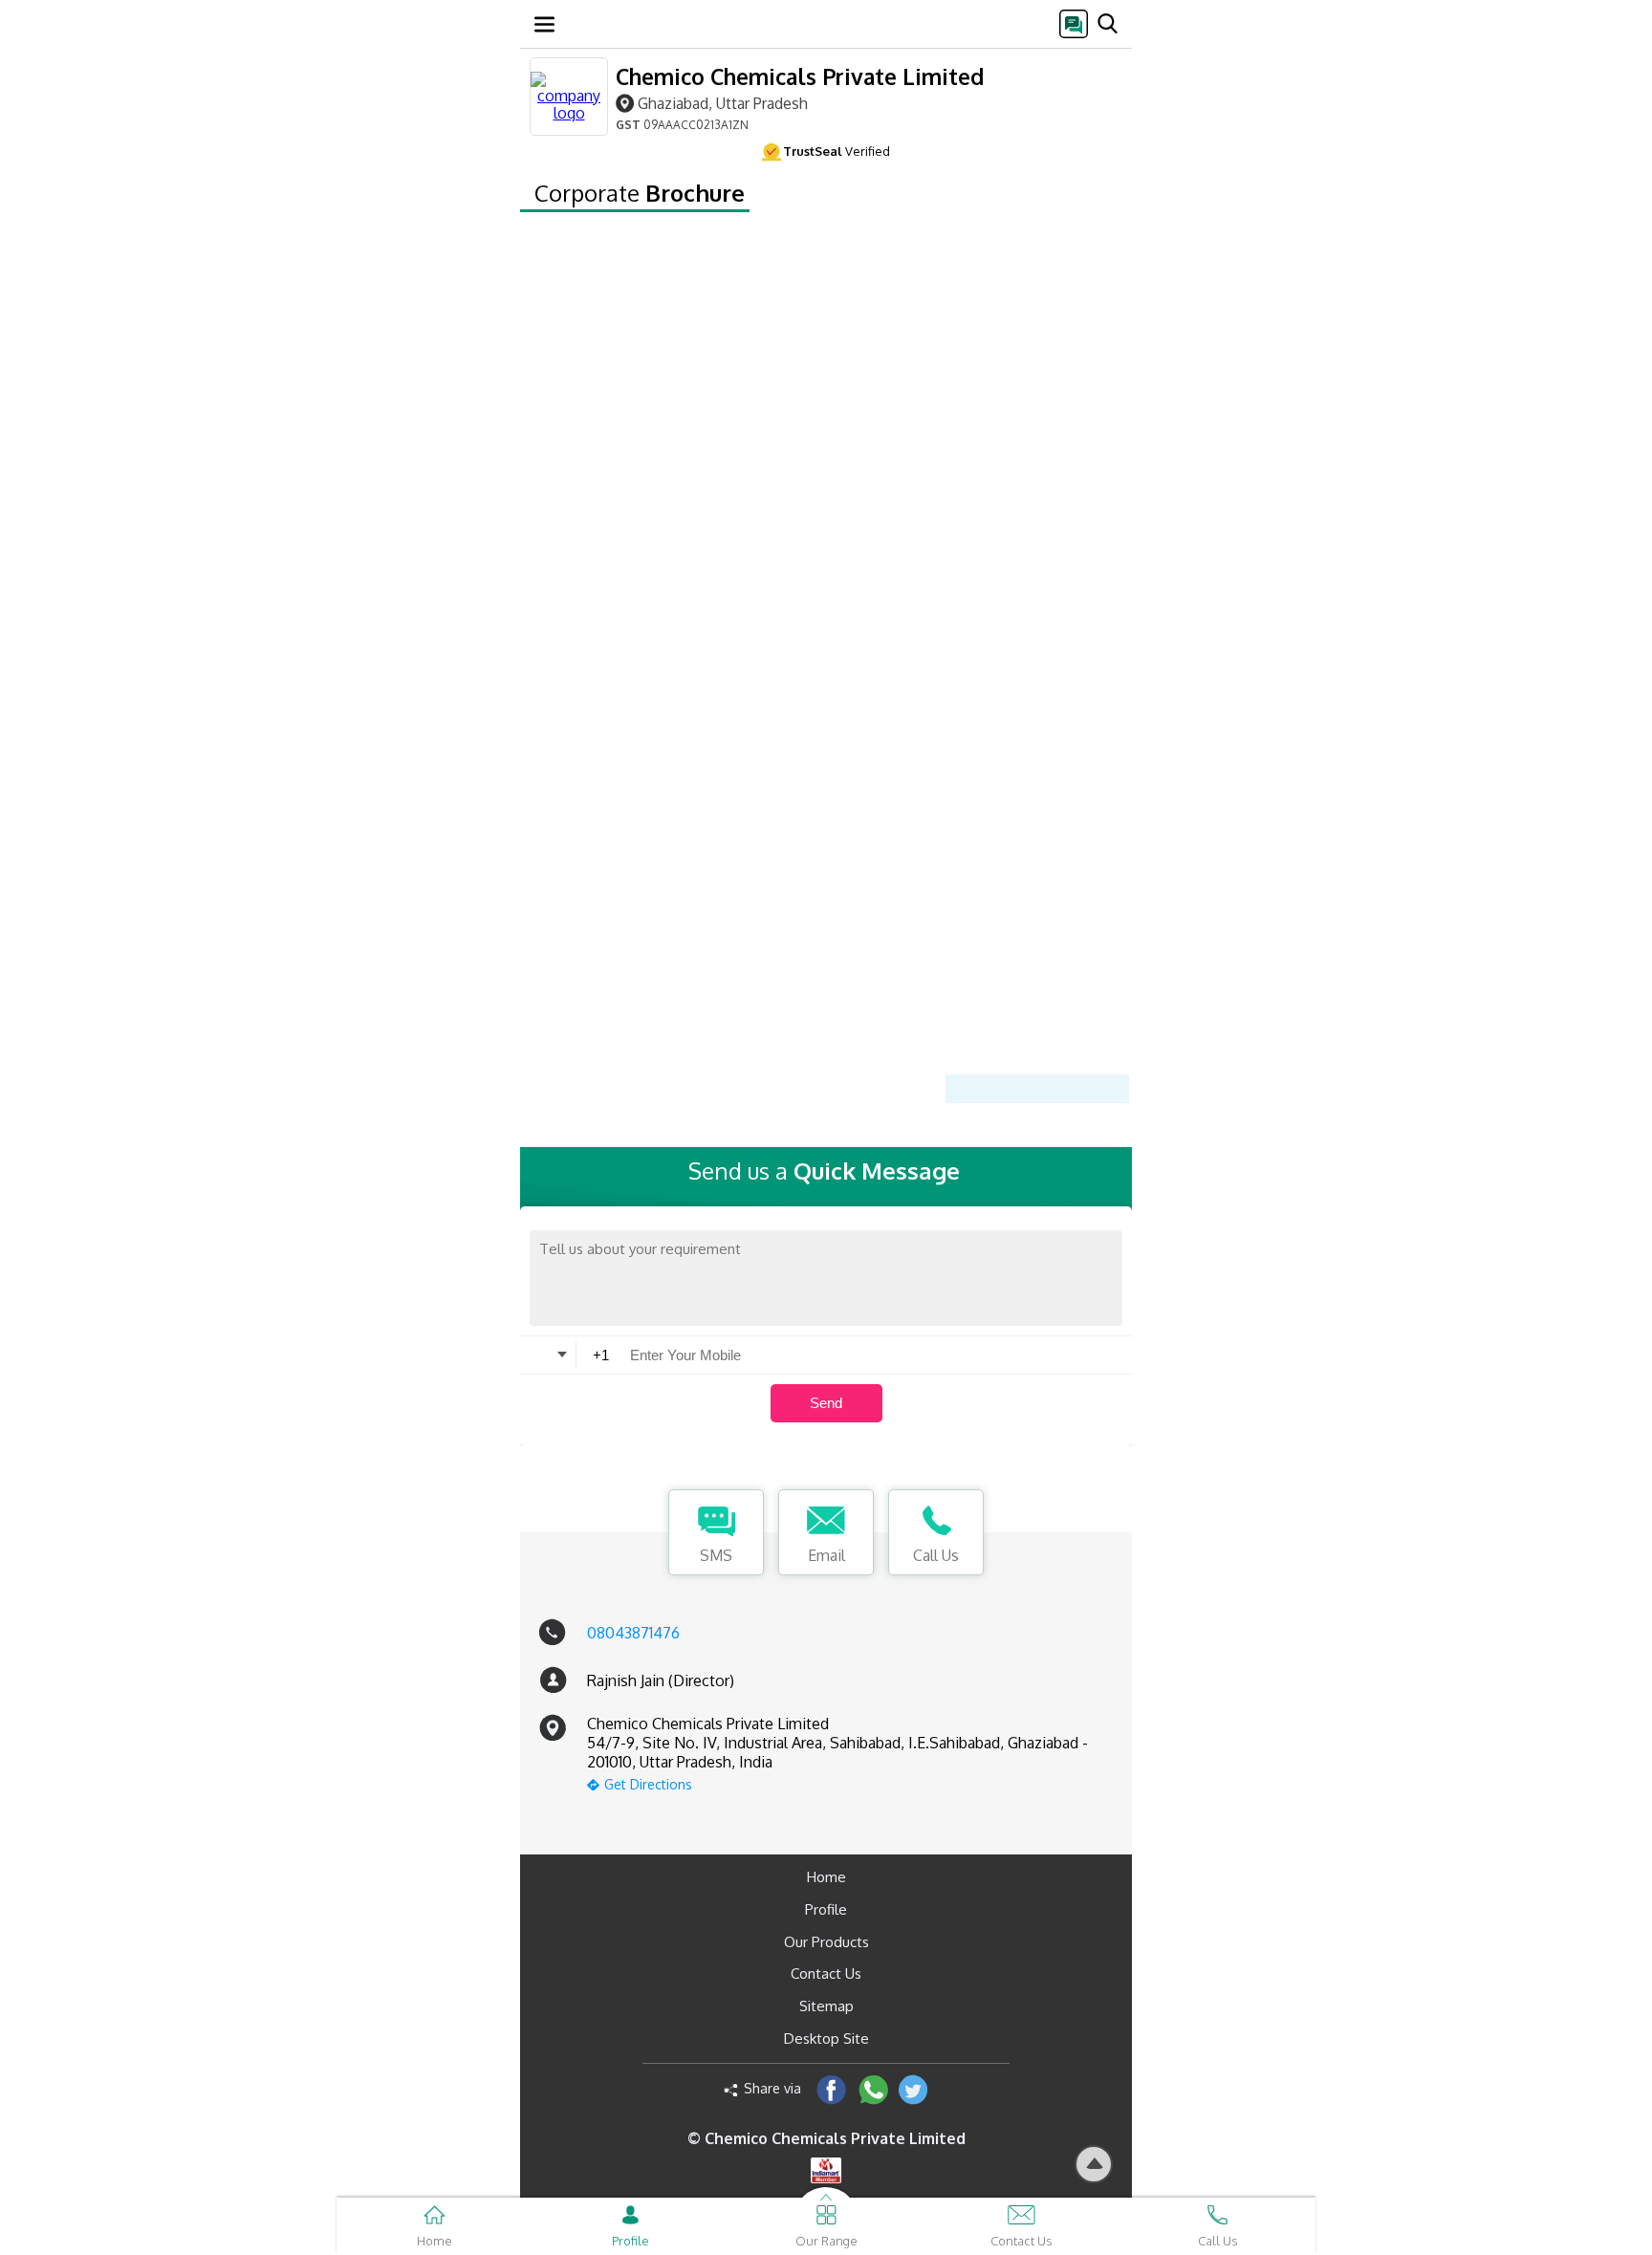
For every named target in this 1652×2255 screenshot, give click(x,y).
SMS (716, 1555)
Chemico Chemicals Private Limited (800, 76)
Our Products (826, 1942)
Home (826, 1877)
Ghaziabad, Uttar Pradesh (723, 103)
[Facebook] (831, 2089)
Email (826, 1555)
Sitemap (826, 2006)
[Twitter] (913, 2089)
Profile (826, 1909)
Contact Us (826, 1973)
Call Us (936, 1555)
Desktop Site (826, 2038)
